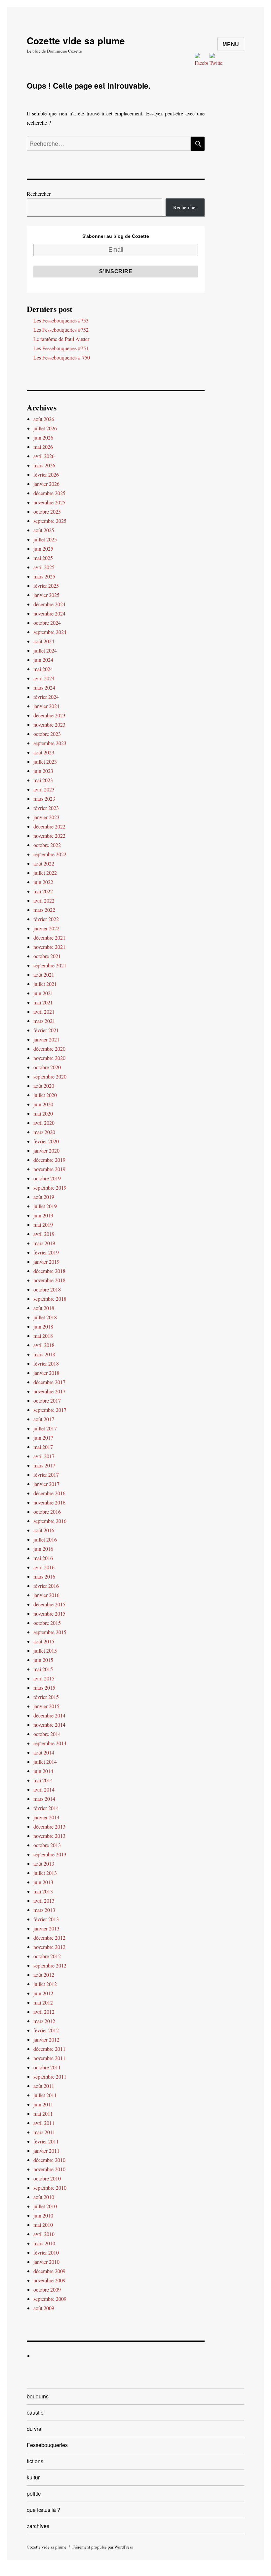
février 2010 (46, 2252)
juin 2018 (43, 1326)
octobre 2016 (47, 1512)
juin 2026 (43, 437)
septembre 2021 (50, 965)
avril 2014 (44, 1789)
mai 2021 (43, 1002)
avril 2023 (44, 789)
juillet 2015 (45, 1650)
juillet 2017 (45, 1428)
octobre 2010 (47, 2178)
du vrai (35, 2429)
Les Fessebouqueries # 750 (62, 357)
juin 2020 (43, 1104)
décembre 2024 (49, 604)
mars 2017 (44, 1465)
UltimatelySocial (180, 2571)
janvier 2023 (46, 817)
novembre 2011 (49, 2058)
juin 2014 (43, 1771)
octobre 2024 (47, 623)
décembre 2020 (49, 1049)
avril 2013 (44, 1900)
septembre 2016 (50, 1521)
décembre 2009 (49, 2271)
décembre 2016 (49, 1493)
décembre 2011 (49, 2049)
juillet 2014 (45, 1762)
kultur (33, 2477)
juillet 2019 (45, 1206)
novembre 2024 (49, 613)
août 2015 (44, 1641)
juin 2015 (43, 1660)
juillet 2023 (45, 761)
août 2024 (44, 641)
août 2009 (44, 2308)
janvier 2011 (46, 2151)
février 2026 (46, 474)
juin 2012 (43, 1993)
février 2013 (46, 1919)
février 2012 (46, 2030)
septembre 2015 (50, 1632)
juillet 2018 (45, 1317)
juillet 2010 (45, 2206)
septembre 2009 (50, 2299)
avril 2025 (44, 567)
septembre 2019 (50, 1187)
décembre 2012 (49, 1938)
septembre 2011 (50, 2076)
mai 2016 (43, 1558)
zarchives (38, 2526)
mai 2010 (43, 2225)
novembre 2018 (49, 1280)
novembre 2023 (49, 724)
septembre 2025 (50, 521)
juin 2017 (43, 1437)
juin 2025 (43, 549)
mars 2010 (44, 2243)
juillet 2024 (45, 650)
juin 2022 (43, 882)
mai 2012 (43, 2002)
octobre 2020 (47, 1067)
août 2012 (44, 1975)
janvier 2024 (46, 706)
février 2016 (46, 1586)
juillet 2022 (45, 873)
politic (34, 2493)
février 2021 (46, 1030)
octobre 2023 (47, 734)
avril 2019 (44, 1234)
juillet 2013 (45, 1873)
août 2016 (44, 1530)
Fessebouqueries (47, 2445)
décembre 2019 (49, 1160)
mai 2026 (43, 447)
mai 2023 (43, 780)
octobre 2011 (47, 2067)
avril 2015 (44, 1678)
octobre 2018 (47, 1289)
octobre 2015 (47, 1623)
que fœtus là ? (43, 2510)
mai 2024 (43, 669)
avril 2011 (44, 2123)
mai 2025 (43, 558)
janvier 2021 (46, 1039)
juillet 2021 (45, 984)
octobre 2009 (47, 2289)
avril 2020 (44, 1123)
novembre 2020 (49, 1058)
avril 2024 (44, 678)
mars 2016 (44, 1576)
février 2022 (46, 919)
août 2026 (44, 419)
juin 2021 (43, 993)
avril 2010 (44, 2234)
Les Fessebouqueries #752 (61, 330)
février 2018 (46, 1363)
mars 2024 (44, 687)
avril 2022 (44, 900)
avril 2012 (44, 2012)
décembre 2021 (49, 937)
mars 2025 (44, 576)
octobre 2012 (47, 1956)
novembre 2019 (49, 1169)
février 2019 (46, 1252)
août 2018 (44, 1308)
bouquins (38, 2396)
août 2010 (44, 2197)
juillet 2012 (45, 1984)
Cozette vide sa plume (76, 41)
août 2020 (44, 1086)
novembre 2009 (49, 2280)
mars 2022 (44, 910)
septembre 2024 (50, 632)
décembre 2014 (49, 1715)
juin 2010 (43, 2215)
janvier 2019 (46, 1262)
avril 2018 (44, 1345)
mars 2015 (44, 1688)
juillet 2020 (45, 1095)
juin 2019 (43, 1215)
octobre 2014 (47, 1734)
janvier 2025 (46, 595)
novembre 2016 (49, 1502)
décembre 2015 (49, 1604)
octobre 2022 (47, 845)
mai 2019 (43, 1225)
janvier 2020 (46, 1150)
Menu (231, 44)
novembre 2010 (49, 2169)
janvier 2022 (46, 928)
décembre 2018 (49, 1271)
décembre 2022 (49, 826)
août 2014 (44, 1752)
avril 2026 (44, 456)
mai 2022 (43, 891)
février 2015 (46, 1697)
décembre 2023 (49, 715)
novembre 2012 (49, 1947)
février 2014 (46, 1808)
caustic (35, 2412)
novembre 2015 (49, 1613)
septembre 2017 (50, 1410)
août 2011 (44, 2086)
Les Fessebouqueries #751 (61, 348)
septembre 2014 (50, 1743)
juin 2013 (43, 1882)
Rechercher (39, 194)
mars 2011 (44, 2132)
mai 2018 (43, 1336)
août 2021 (44, 974)
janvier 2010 (46, 2262)
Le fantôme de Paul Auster (61, 339)
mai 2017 (43, 1447)
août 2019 (44, 1197)
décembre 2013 (49, 1826)
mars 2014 (44, 1799)
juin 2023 (43, 771)
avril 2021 (44, 1012)
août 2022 (44, 863)
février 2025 (46, 586)
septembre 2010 (50, 2188)
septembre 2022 (50, 854)
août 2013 (44, 1863)
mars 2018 (44, 1354)
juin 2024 (43, 660)
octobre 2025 (47, 511)
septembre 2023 (50, 743)
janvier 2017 (46, 1484)
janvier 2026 (46, 484)
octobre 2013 (47, 1845)
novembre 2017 (49, 1391)
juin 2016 (43, 1549)
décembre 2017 (49, 1382)
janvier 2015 (46, 1706)
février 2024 (46, 697)
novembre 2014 (49, 1725)
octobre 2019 (47, 1178)
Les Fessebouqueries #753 (61, 320)
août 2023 (44, 752)
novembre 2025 (49, 502)
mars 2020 (44, 1132)
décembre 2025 (49, 493)
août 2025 (44, 530)
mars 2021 (44, 1021)
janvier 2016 (46, 1595)
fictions (35, 2461)
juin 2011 (43, 2104)
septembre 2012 (50, 1965)
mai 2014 (43, 1780)
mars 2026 (44, 465)
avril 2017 (44, 1456)
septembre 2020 (50, 1076)
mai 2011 (43, 2113)
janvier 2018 (46, 1373)
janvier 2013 (46, 1928)
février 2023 (46, 808)
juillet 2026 (45, 428)
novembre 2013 (49, 1836)
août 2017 (44, 1419)
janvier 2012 (46, 2039)
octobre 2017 (47, 1400)
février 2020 (46, 1141)
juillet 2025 (45, 539)
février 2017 (46, 1475)
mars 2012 (44, 2021)
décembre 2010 (49, 2160)
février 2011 (46, 2141)
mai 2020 (43, 1113)
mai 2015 (43, 1669)
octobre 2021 (47, 956)
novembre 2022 (49, 836)
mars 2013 (44, 1910)
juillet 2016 (45, 1539)
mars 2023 (44, 799)
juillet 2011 (45, 2095)
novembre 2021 (49, 947)
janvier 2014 (46, 1817)
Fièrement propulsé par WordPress (103, 2547)
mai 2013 (43, 1891)
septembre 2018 (50, 1299)
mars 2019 (44, 1243)
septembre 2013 (50, 1854)
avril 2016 (44, 1567)
